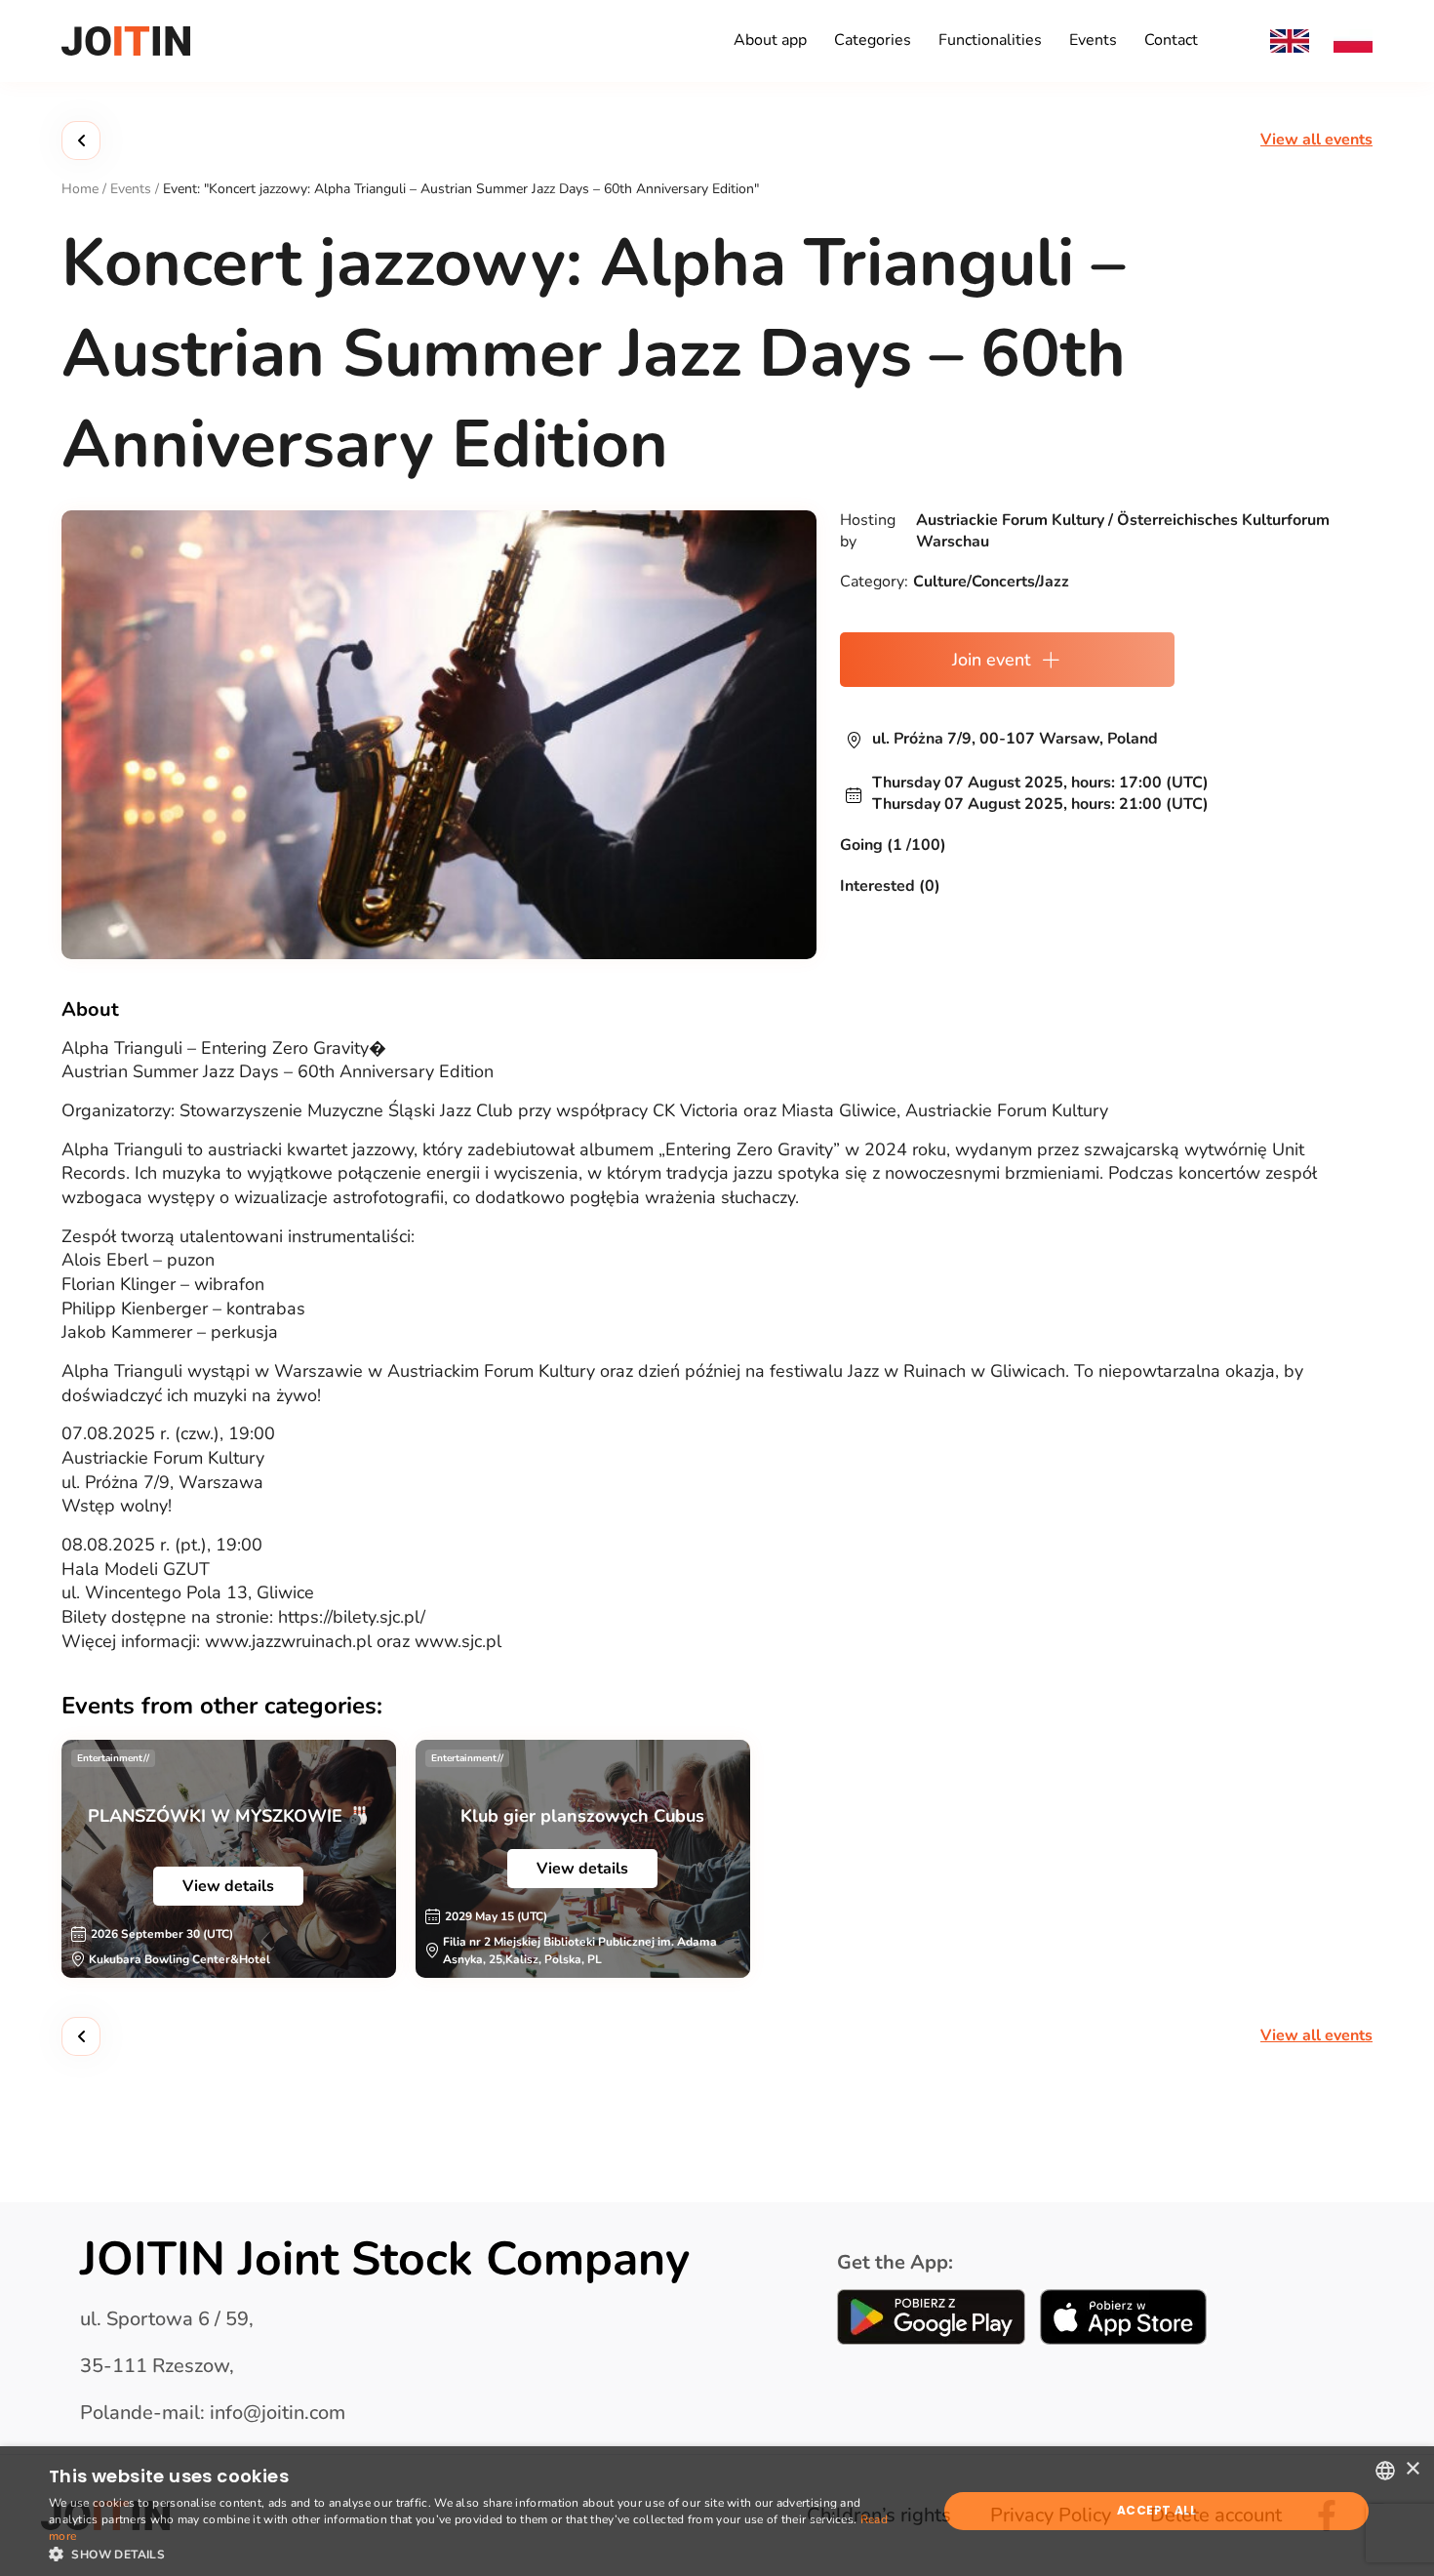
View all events (1316, 140)
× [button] (1412, 2469)
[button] (480, 2553)
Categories (873, 40)
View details (228, 1886)
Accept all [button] (1156, 2510)
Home (80, 189)
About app (770, 40)
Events (1093, 40)
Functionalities (990, 40)
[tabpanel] (229, 1859)
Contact (1171, 40)
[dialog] (717, 2511)
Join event (991, 660)
